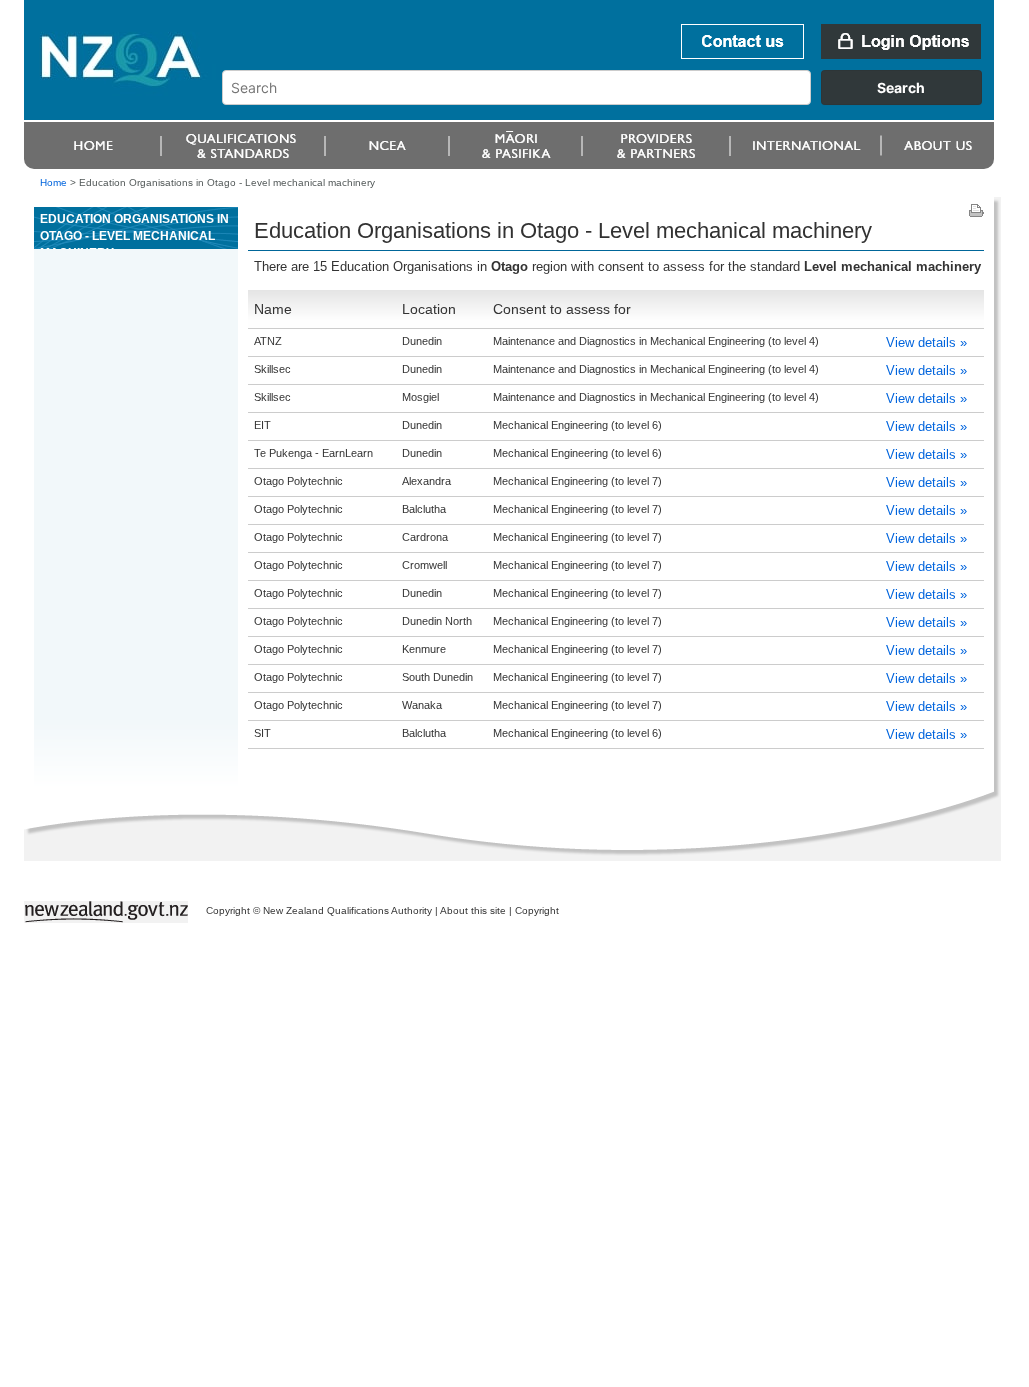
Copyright (537, 910)
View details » (926, 342)
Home (53, 182)
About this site (473, 910)
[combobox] (611, 100)
